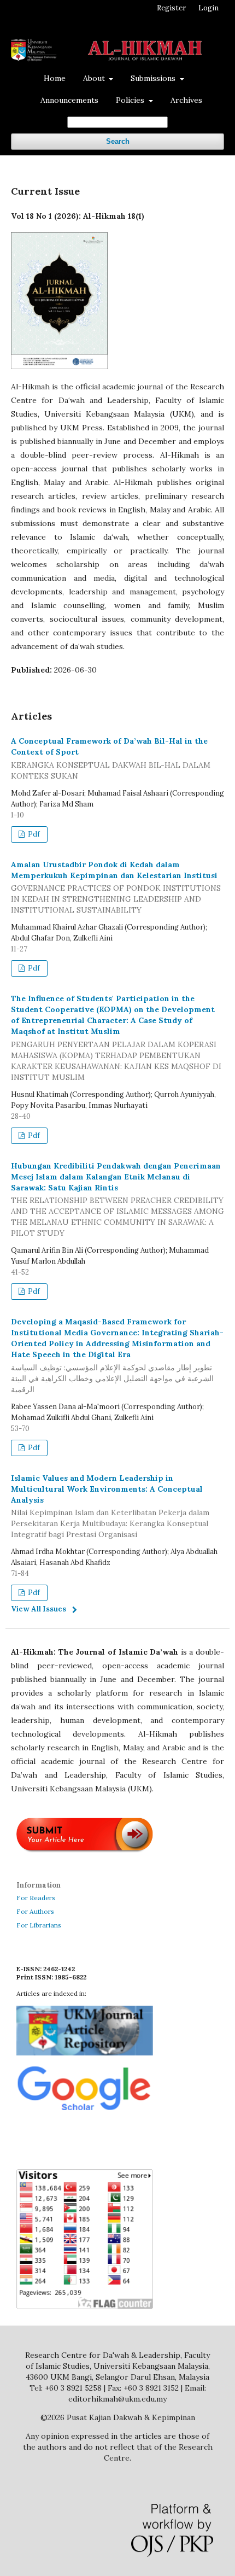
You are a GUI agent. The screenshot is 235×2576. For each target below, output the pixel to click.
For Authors (35, 1911)
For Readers (36, 1898)
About (95, 78)
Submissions (154, 78)
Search (118, 141)
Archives (186, 100)
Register (171, 8)
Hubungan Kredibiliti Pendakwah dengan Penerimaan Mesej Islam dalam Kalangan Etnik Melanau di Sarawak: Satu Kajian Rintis (117, 1200)
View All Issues (39, 1609)
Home (55, 78)
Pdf (33, 834)
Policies (131, 100)
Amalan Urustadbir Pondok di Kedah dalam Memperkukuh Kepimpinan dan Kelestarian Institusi (116, 887)
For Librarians (39, 1925)
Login (208, 8)
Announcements (69, 100)
